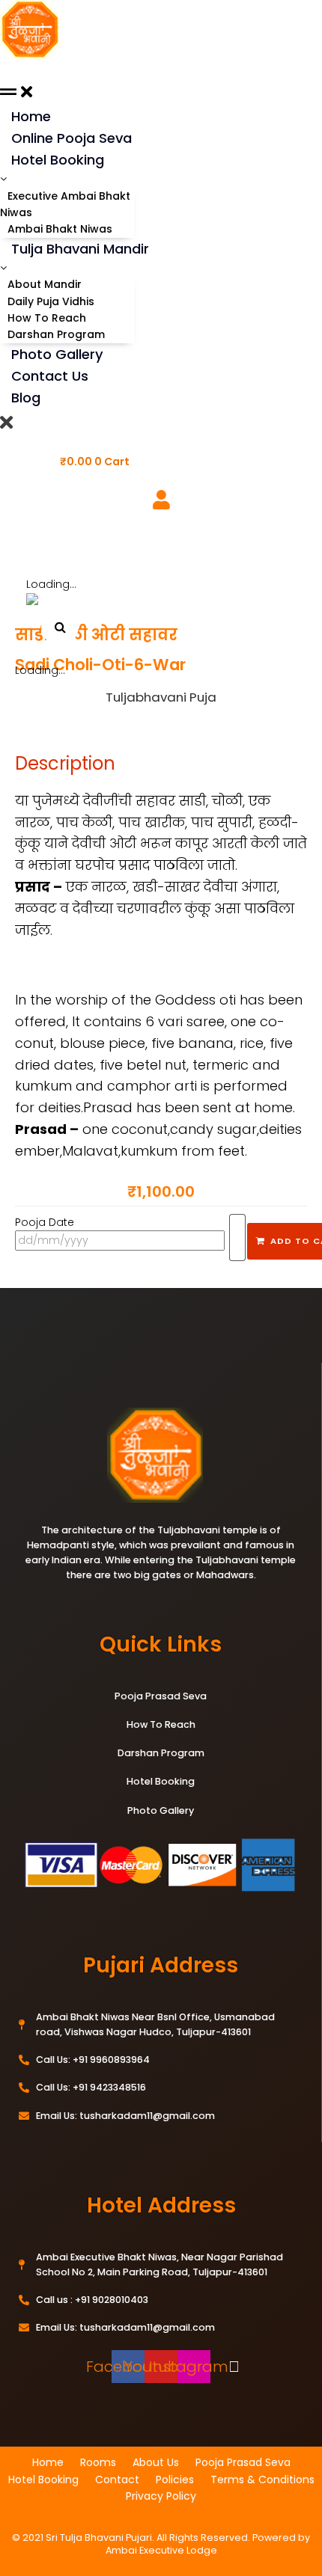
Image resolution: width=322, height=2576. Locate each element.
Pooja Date (45, 1222)
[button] (60, 627)
